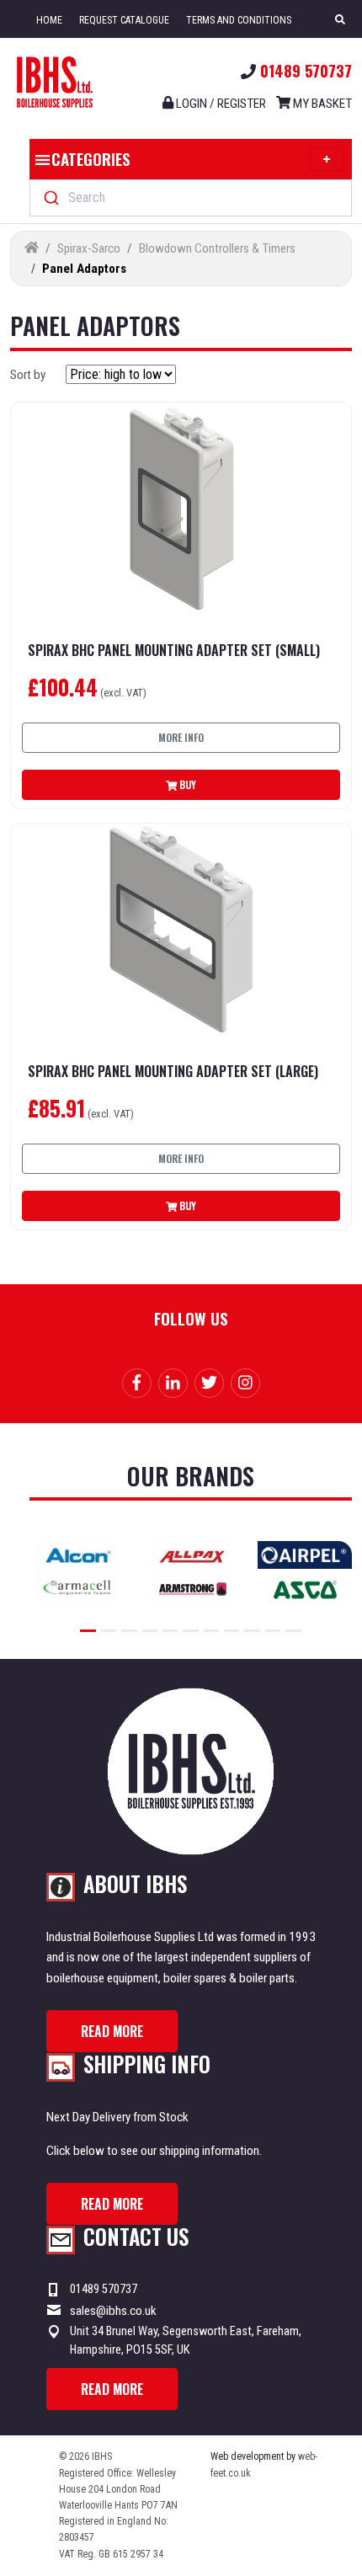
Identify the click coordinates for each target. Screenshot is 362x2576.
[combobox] (191, 198)
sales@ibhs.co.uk (113, 2311)
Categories (91, 158)
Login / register (220, 104)
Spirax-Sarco (89, 248)
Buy (186, 784)
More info (181, 737)
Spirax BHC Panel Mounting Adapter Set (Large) (173, 1072)
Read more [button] (112, 2031)
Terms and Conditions (239, 20)
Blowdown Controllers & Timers (217, 248)
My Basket (321, 104)
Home (49, 20)
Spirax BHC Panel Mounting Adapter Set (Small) (174, 651)
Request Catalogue (124, 20)
